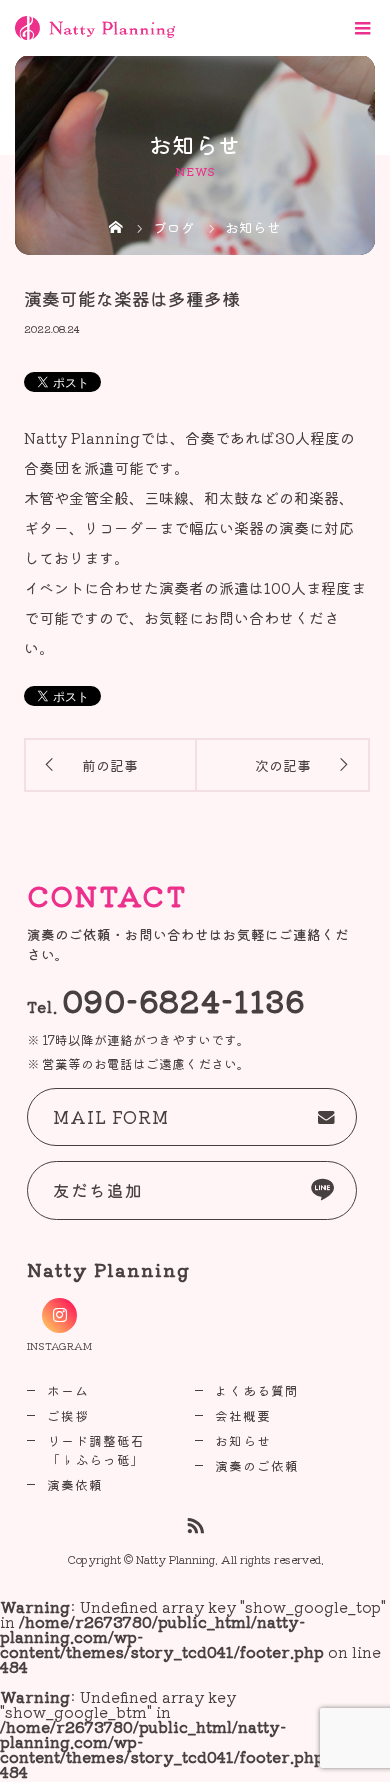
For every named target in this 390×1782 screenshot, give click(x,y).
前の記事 (110, 765)
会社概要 (243, 1415)
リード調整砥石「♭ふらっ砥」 (96, 1450)
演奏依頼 (75, 1484)
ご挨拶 (68, 1415)
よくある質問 (257, 1390)
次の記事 (283, 765)
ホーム (68, 1390)
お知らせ (243, 1440)
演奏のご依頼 (257, 1465)
